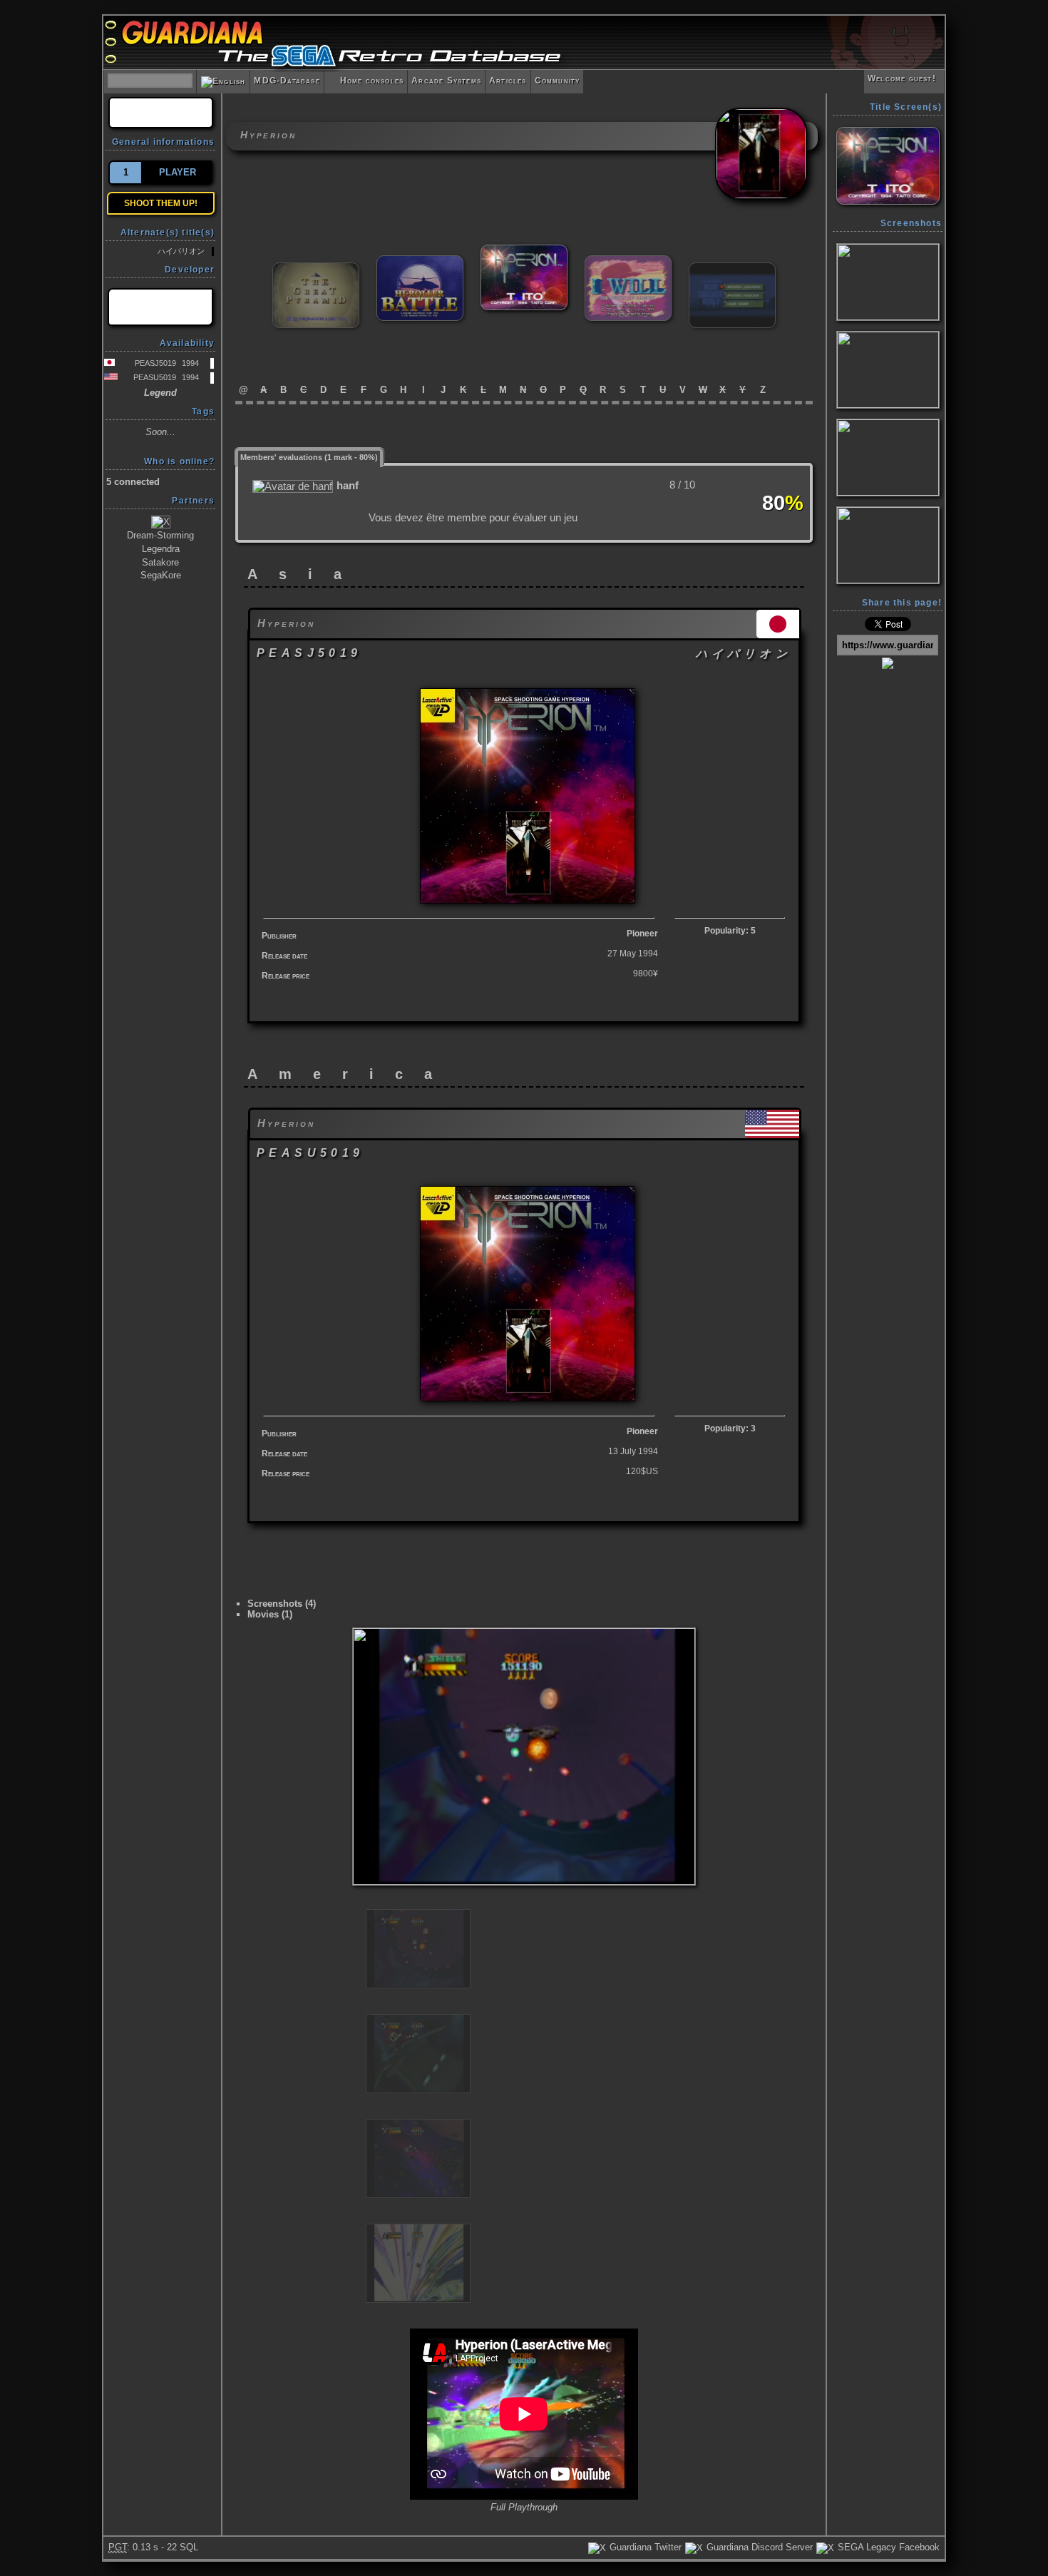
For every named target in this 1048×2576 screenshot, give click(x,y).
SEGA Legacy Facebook (887, 2547)
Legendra (161, 549)
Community (558, 81)
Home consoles (366, 81)
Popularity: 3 (730, 1428)
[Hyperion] (524, 251)
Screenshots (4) (282, 1604)
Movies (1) (270, 1614)
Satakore (160, 562)
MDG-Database (287, 81)
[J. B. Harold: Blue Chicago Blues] (732, 269)
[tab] (309, 456)
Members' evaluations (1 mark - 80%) (309, 457)
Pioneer (642, 934)
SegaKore (161, 575)
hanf (348, 486)
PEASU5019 (155, 377)
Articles (508, 81)
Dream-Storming (160, 535)
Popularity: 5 (730, 931)
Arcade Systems (446, 81)
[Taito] (160, 307)
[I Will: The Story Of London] (628, 261)
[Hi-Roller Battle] (420, 261)
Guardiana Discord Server (758, 2547)
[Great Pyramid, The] (316, 269)
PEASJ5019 (155, 363)
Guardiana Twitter (644, 2547)
